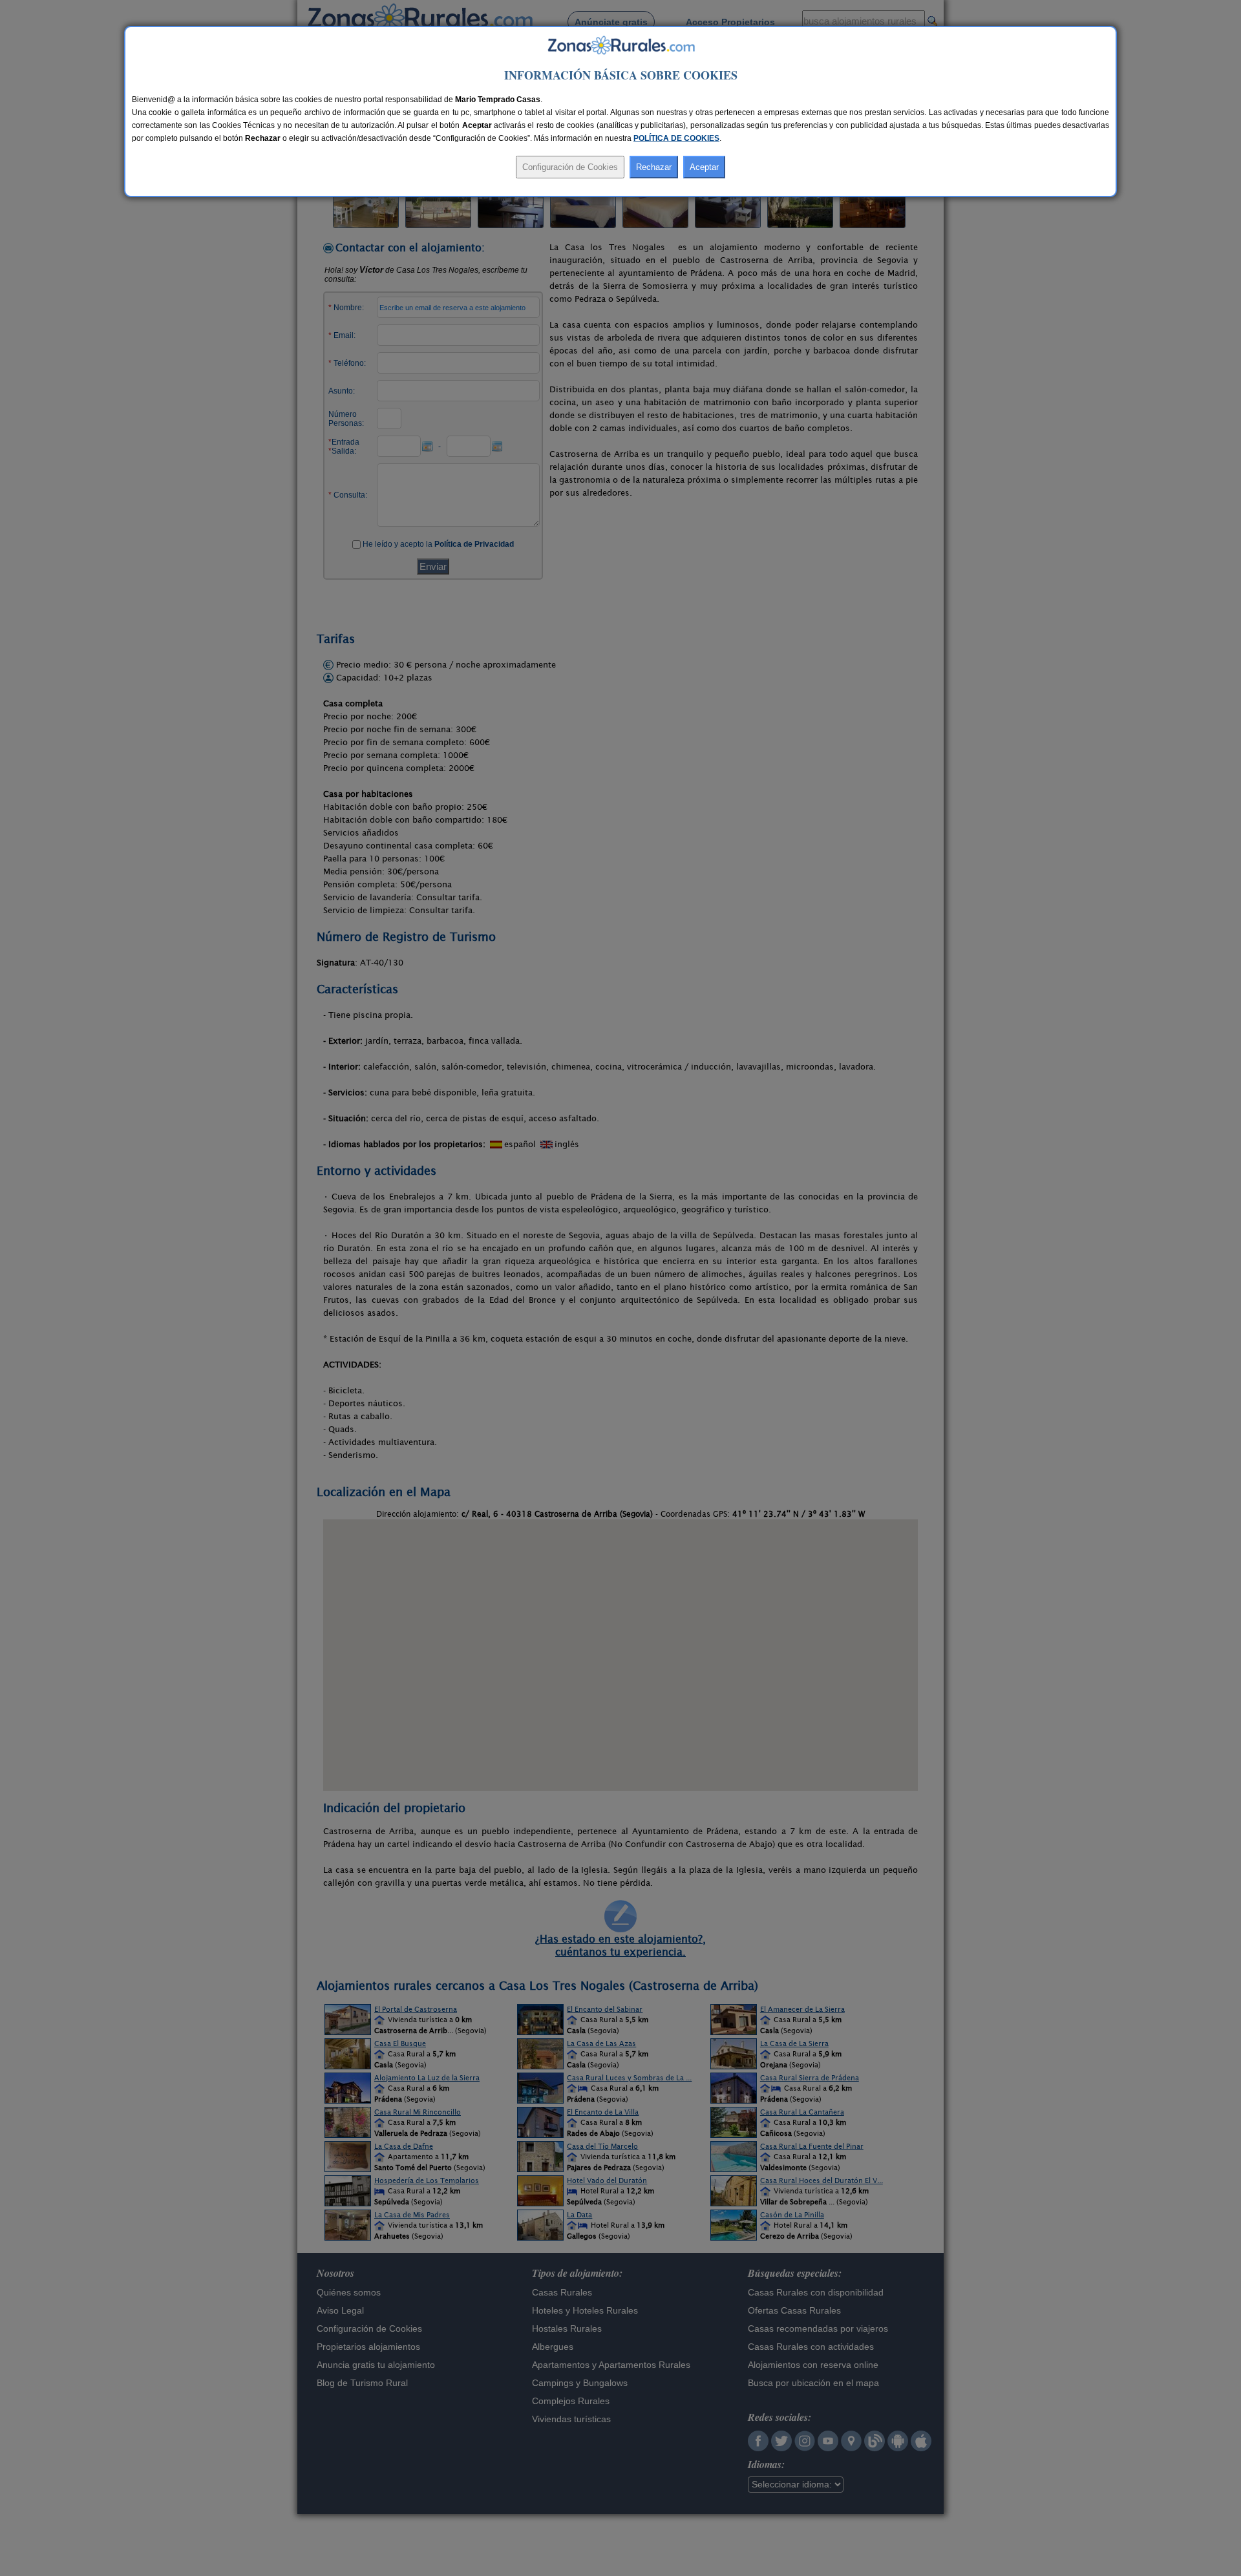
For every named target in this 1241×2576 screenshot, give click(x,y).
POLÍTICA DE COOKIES (676, 138)
